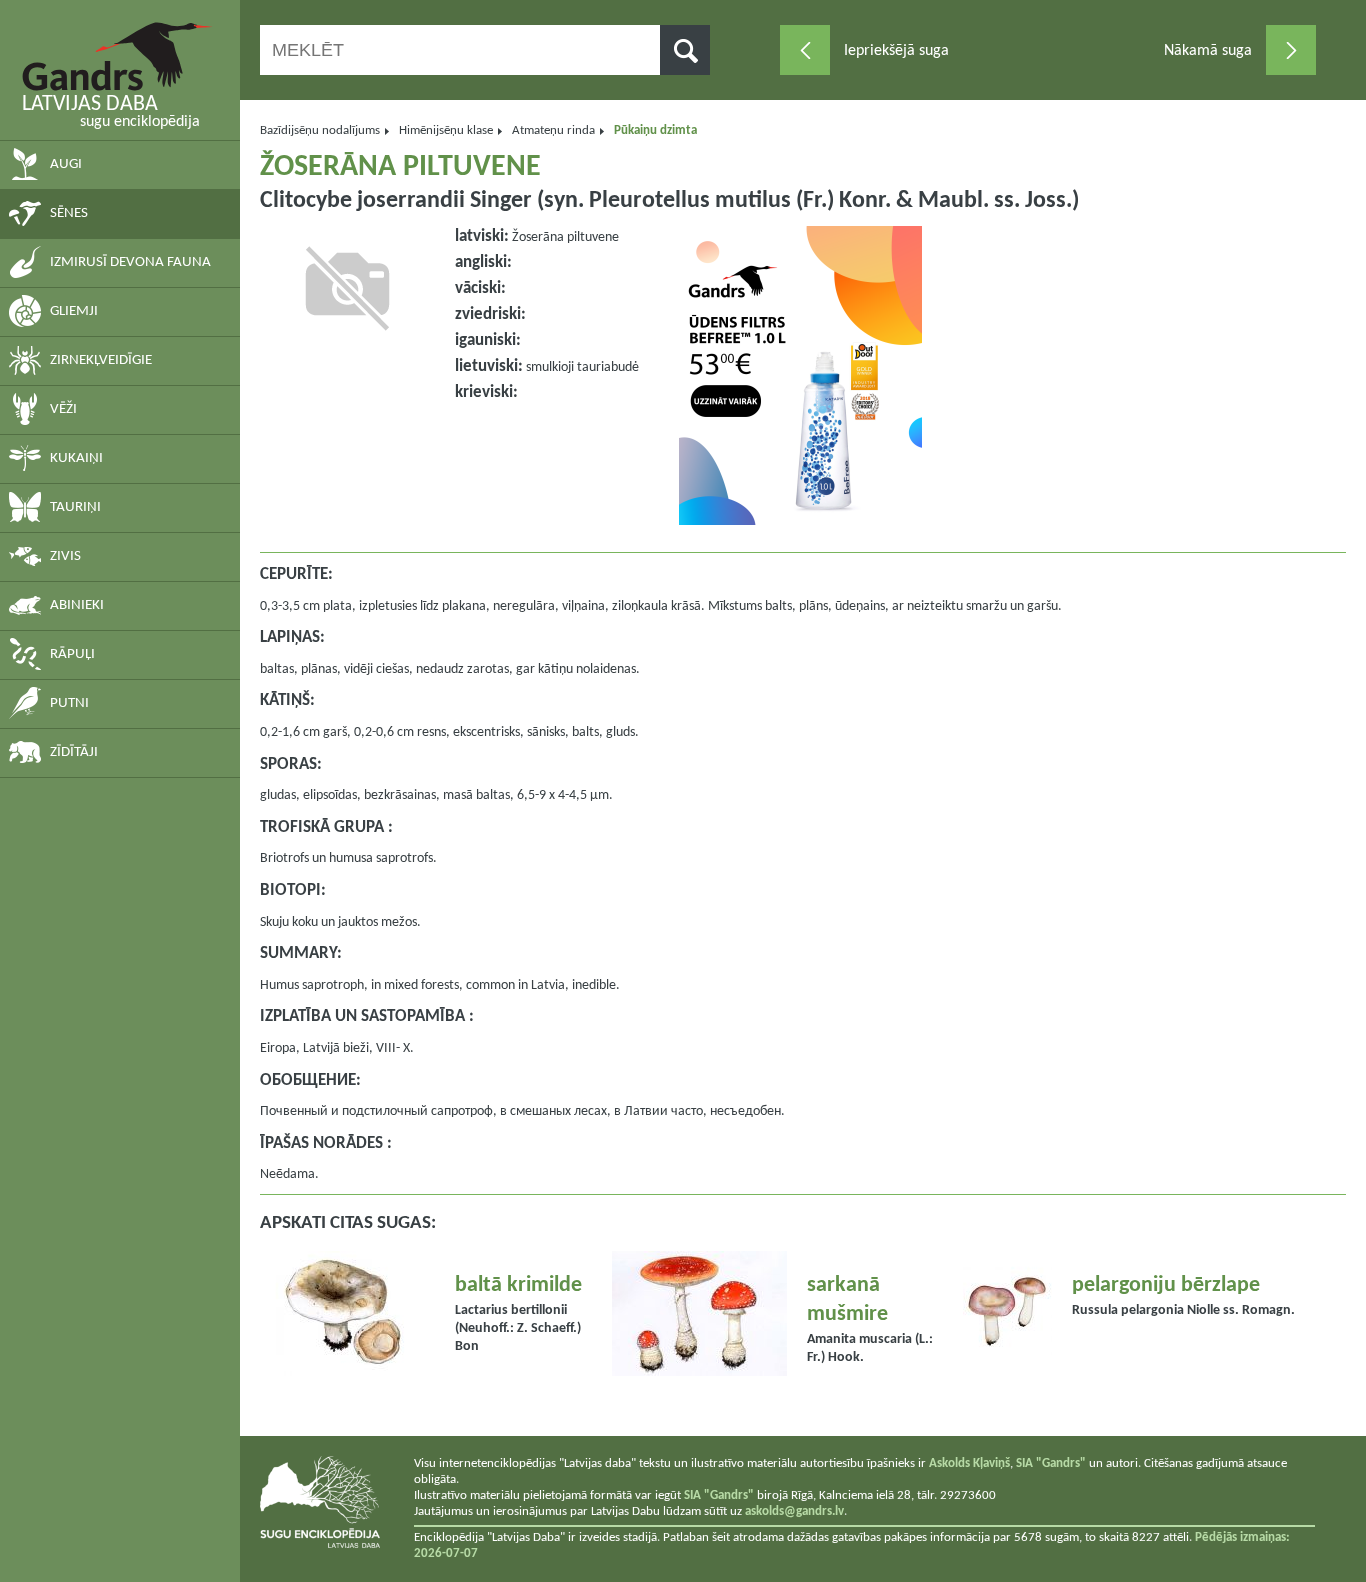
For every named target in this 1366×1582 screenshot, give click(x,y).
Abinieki (77, 605)
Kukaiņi (76, 458)
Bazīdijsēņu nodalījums (320, 130)
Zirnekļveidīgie (101, 360)
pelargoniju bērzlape (1166, 1285)
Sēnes (69, 213)
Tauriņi (75, 507)
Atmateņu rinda (553, 130)
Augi (66, 164)
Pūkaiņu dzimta (655, 130)
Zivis (65, 556)
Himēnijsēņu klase (446, 130)
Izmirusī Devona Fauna (130, 262)
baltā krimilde (518, 1285)
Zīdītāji (74, 752)
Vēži (63, 409)
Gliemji (74, 311)
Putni (69, 703)
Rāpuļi (72, 654)
